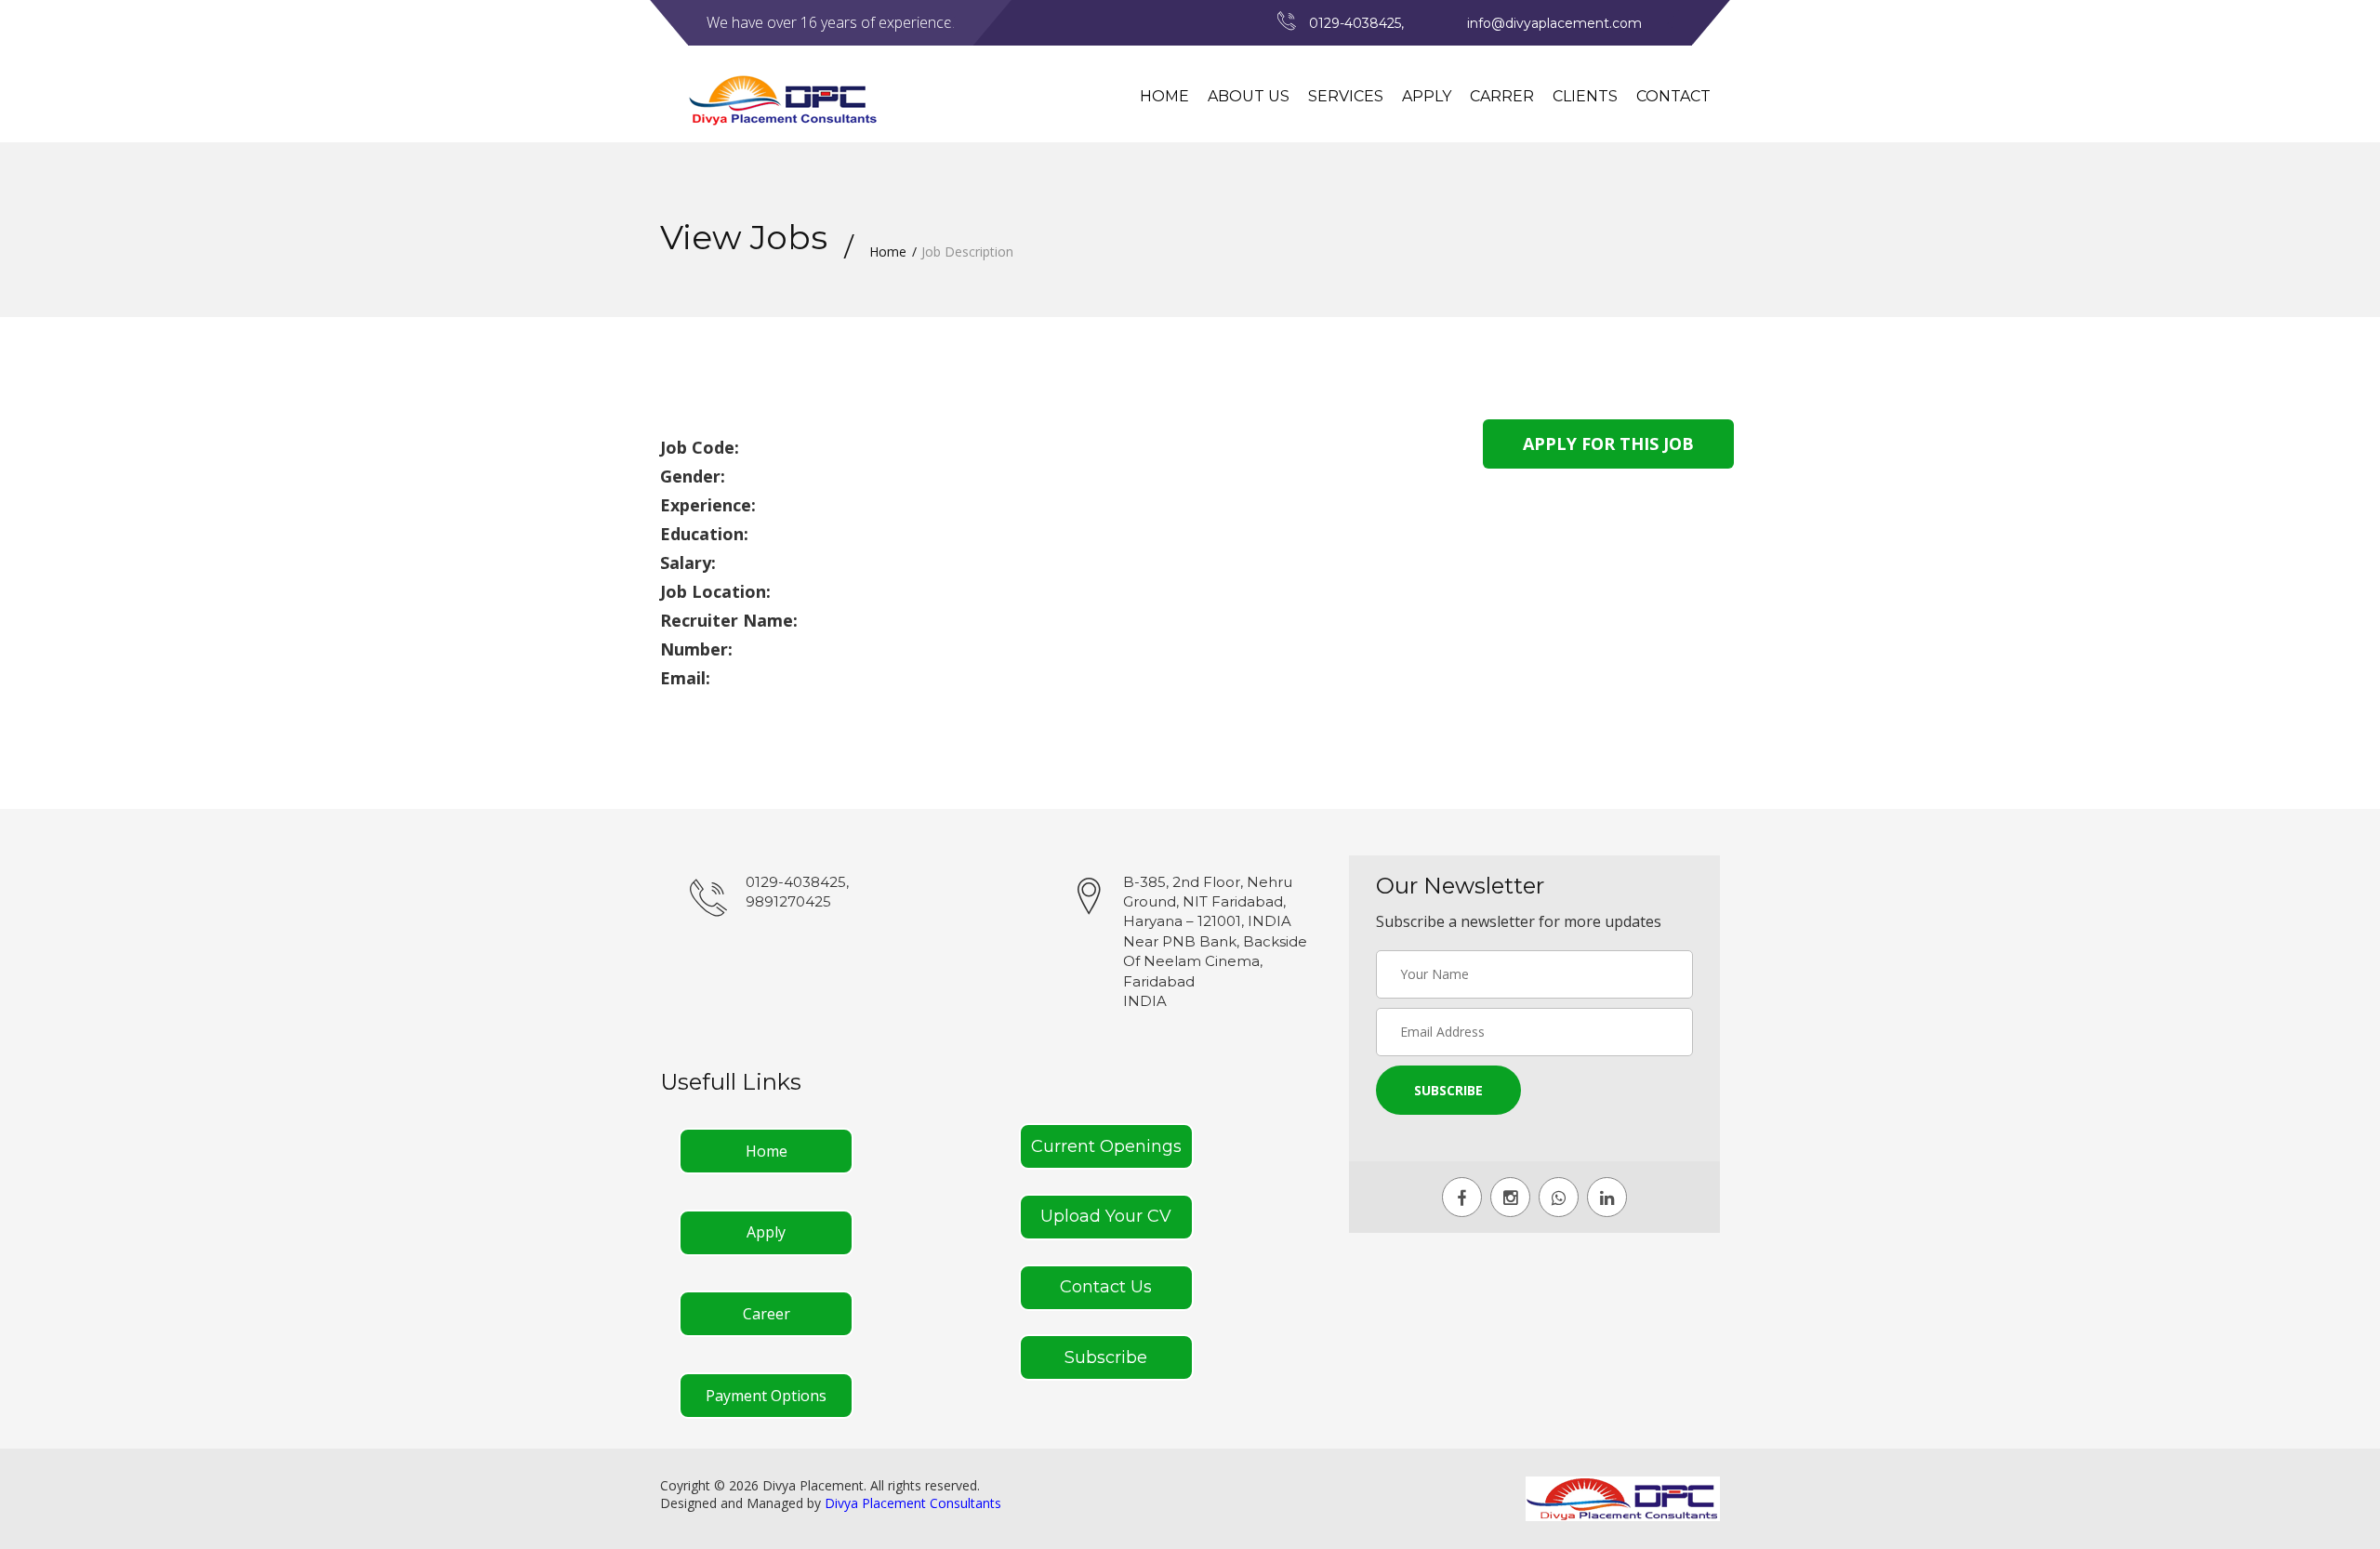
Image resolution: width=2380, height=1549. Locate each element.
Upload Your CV (1106, 1216)
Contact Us (1106, 1287)
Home (1164, 96)
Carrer (1502, 96)
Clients (1585, 96)
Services (1346, 96)
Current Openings (1106, 1146)
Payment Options (766, 1396)
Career (767, 1314)
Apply (1427, 96)
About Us (1249, 96)
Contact (1673, 96)
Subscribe (1106, 1357)
